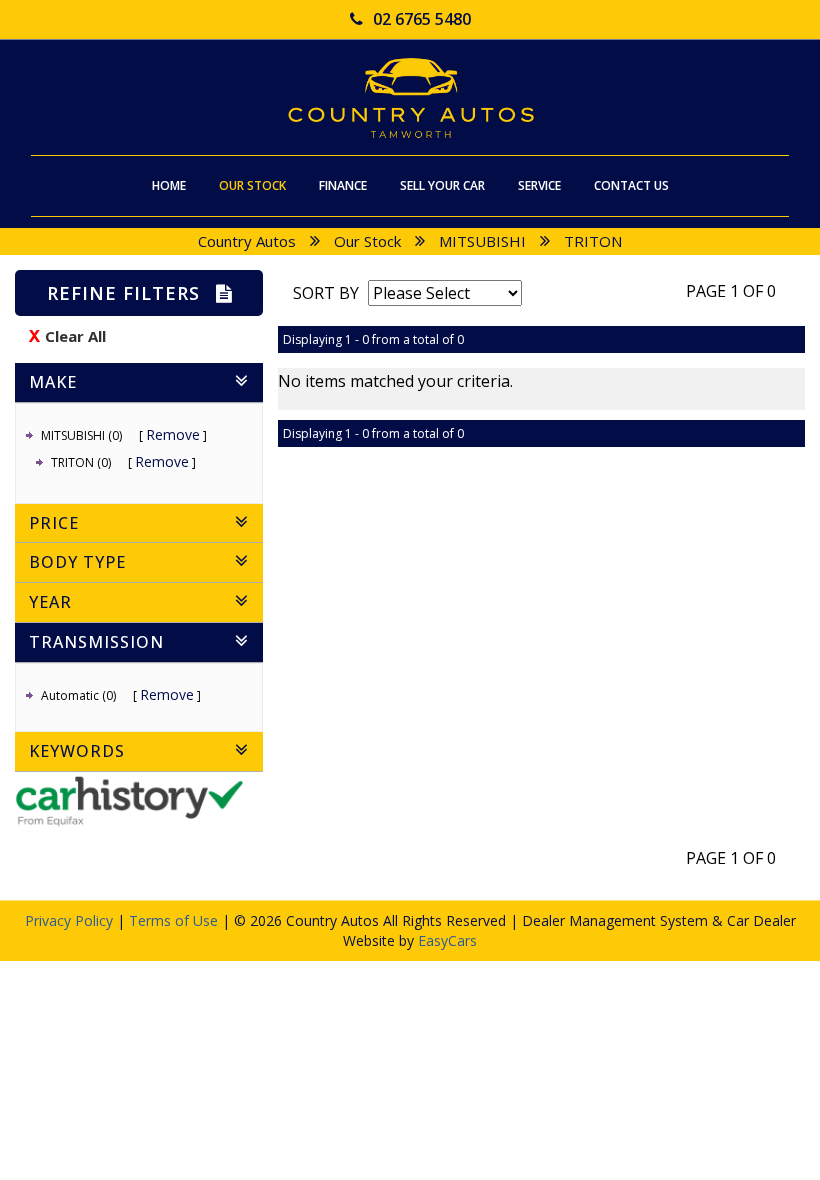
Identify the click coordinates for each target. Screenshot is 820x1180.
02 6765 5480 (422, 19)
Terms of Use (175, 920)
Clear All (75, 336)
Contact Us (631, 185)
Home (169, 185)
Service (539, 185)
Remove (173, 434)
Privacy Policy (71, 920)
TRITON (593, 241)
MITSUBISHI (482, 241)
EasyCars (447, 940)
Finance (343, 185)
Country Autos (247, 241)
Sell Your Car (442, 185)
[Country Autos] (410, 98)
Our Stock (252, 185)
